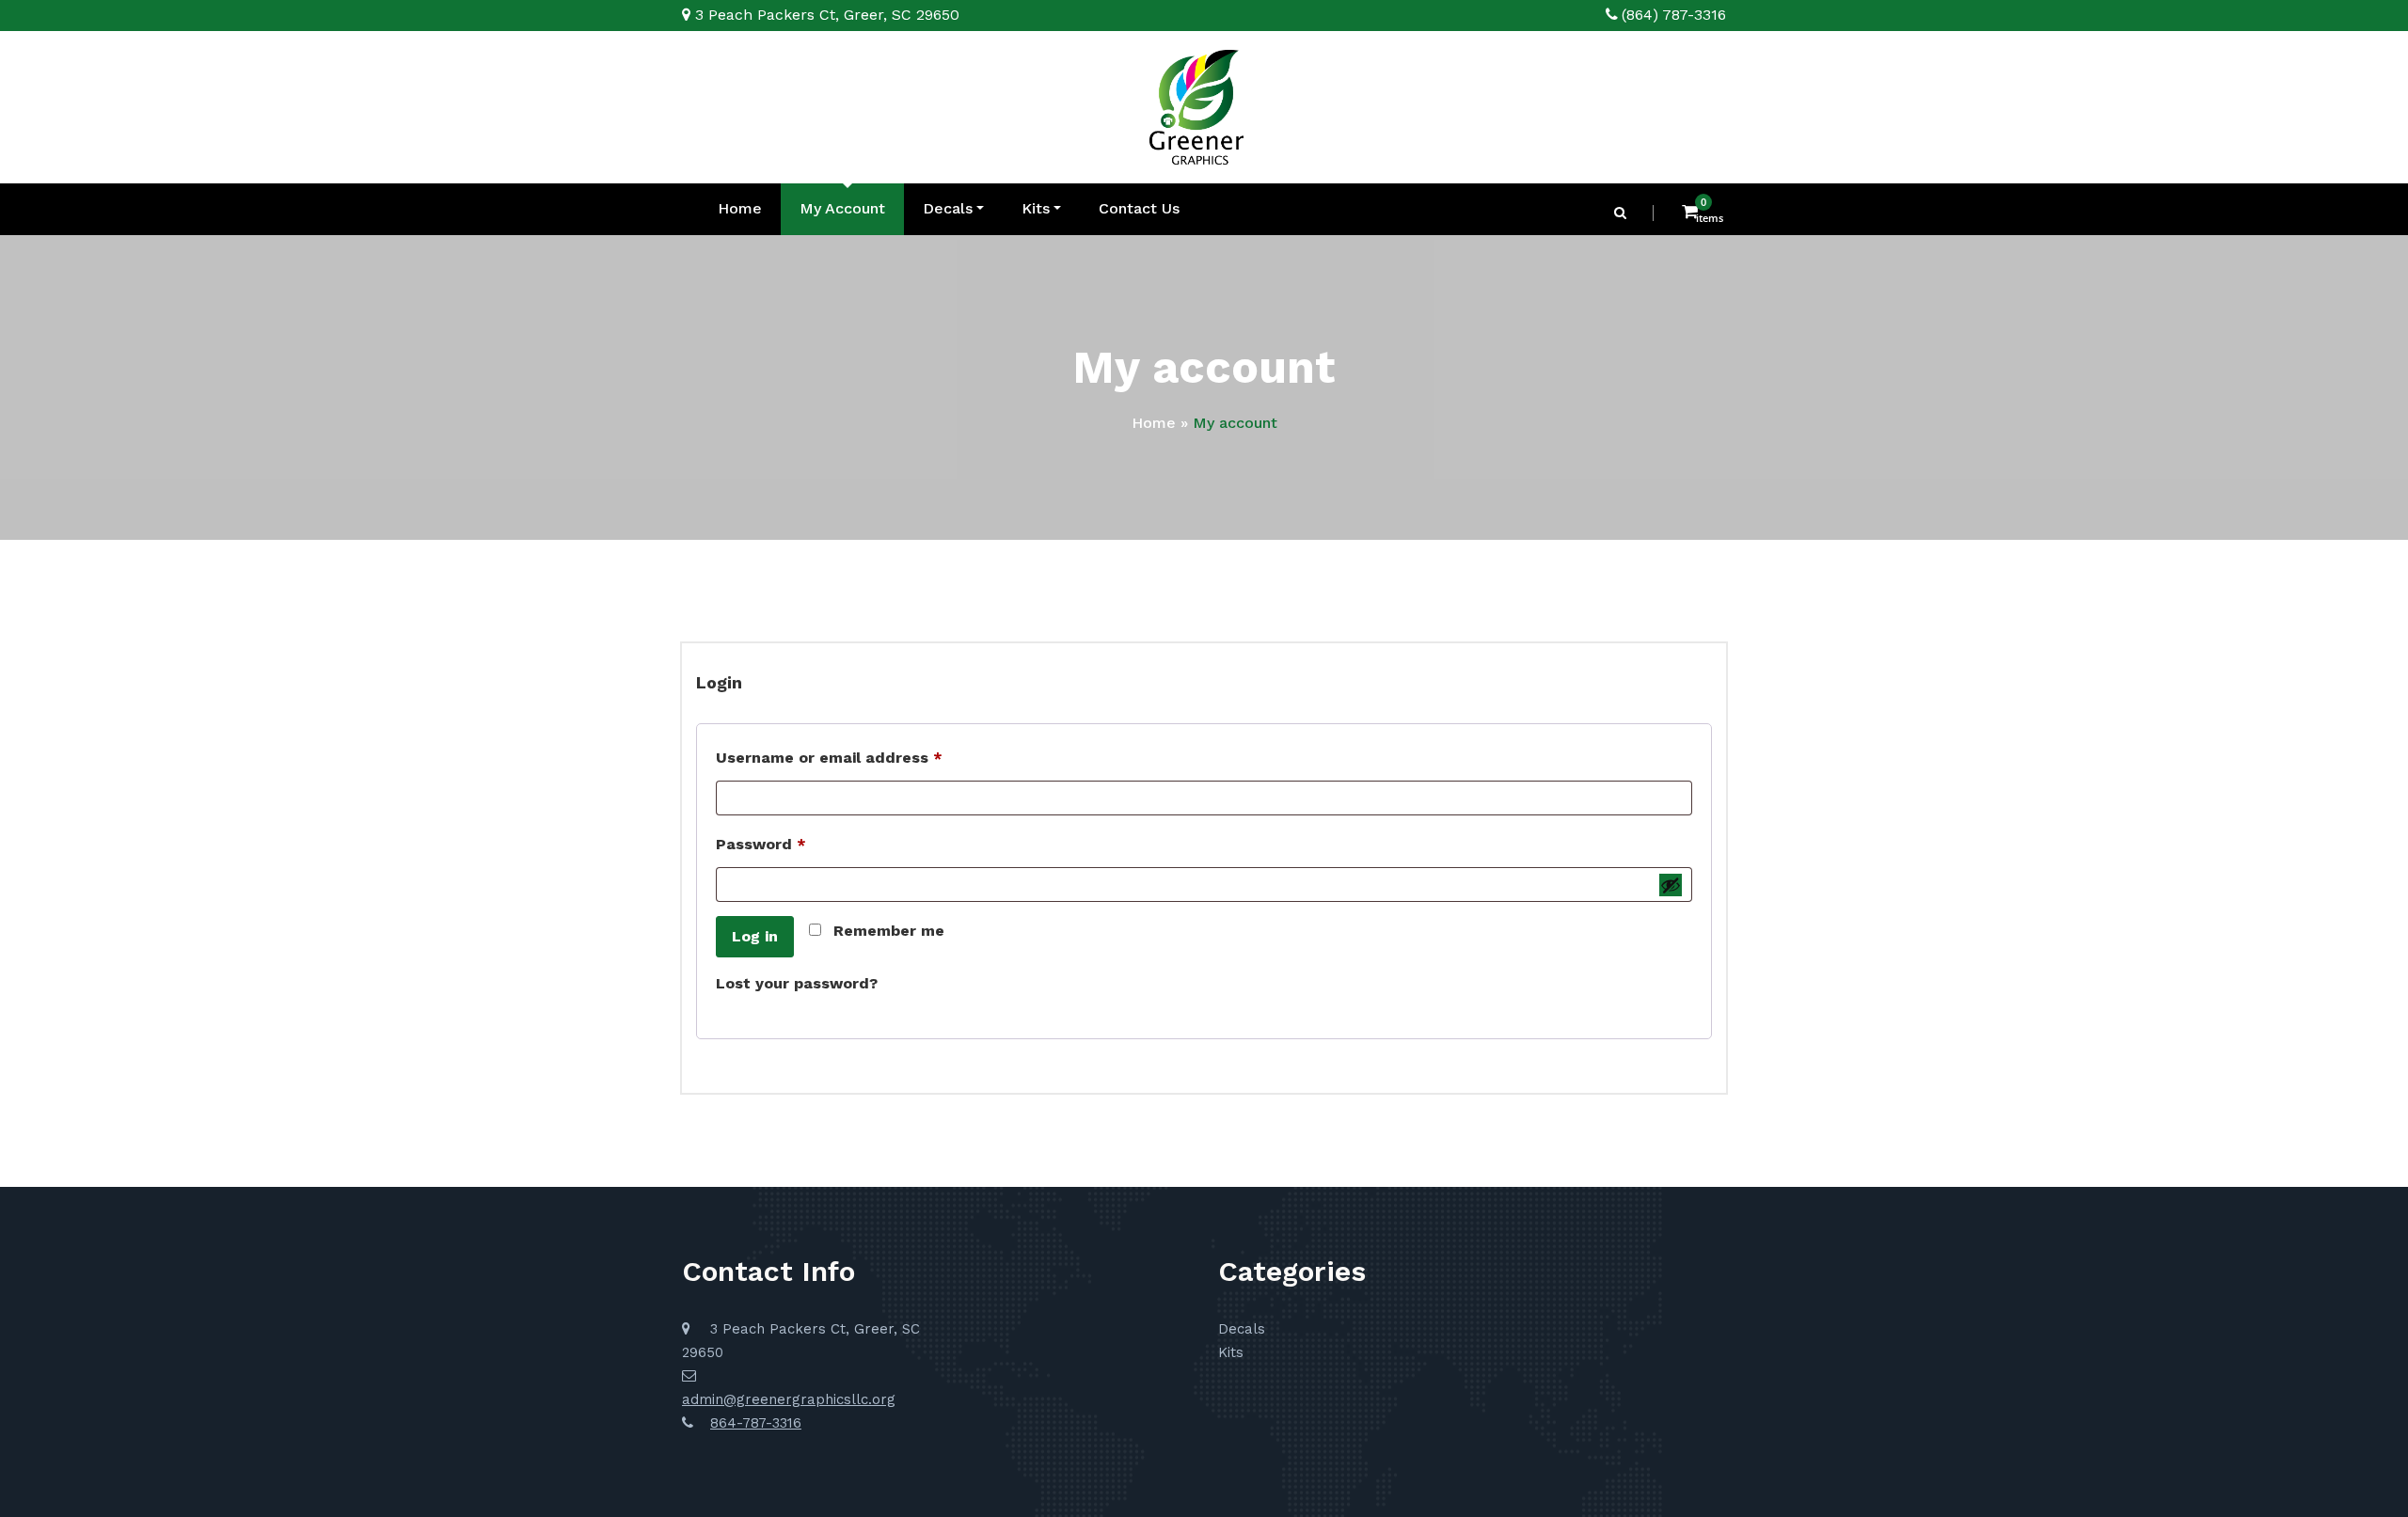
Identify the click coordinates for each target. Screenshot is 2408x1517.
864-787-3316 (756, 1423)
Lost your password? (797, 983)
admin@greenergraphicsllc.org (789, 1399)
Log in (755, 936)
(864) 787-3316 (1674, 15)
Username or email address (863, 757)
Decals (948, 208)
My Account (842, 208)
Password (795, 844)
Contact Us (1139, 208)
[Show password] (1671, 885)
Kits (1036, 208)
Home (740, 208)
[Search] (1622, 213)
